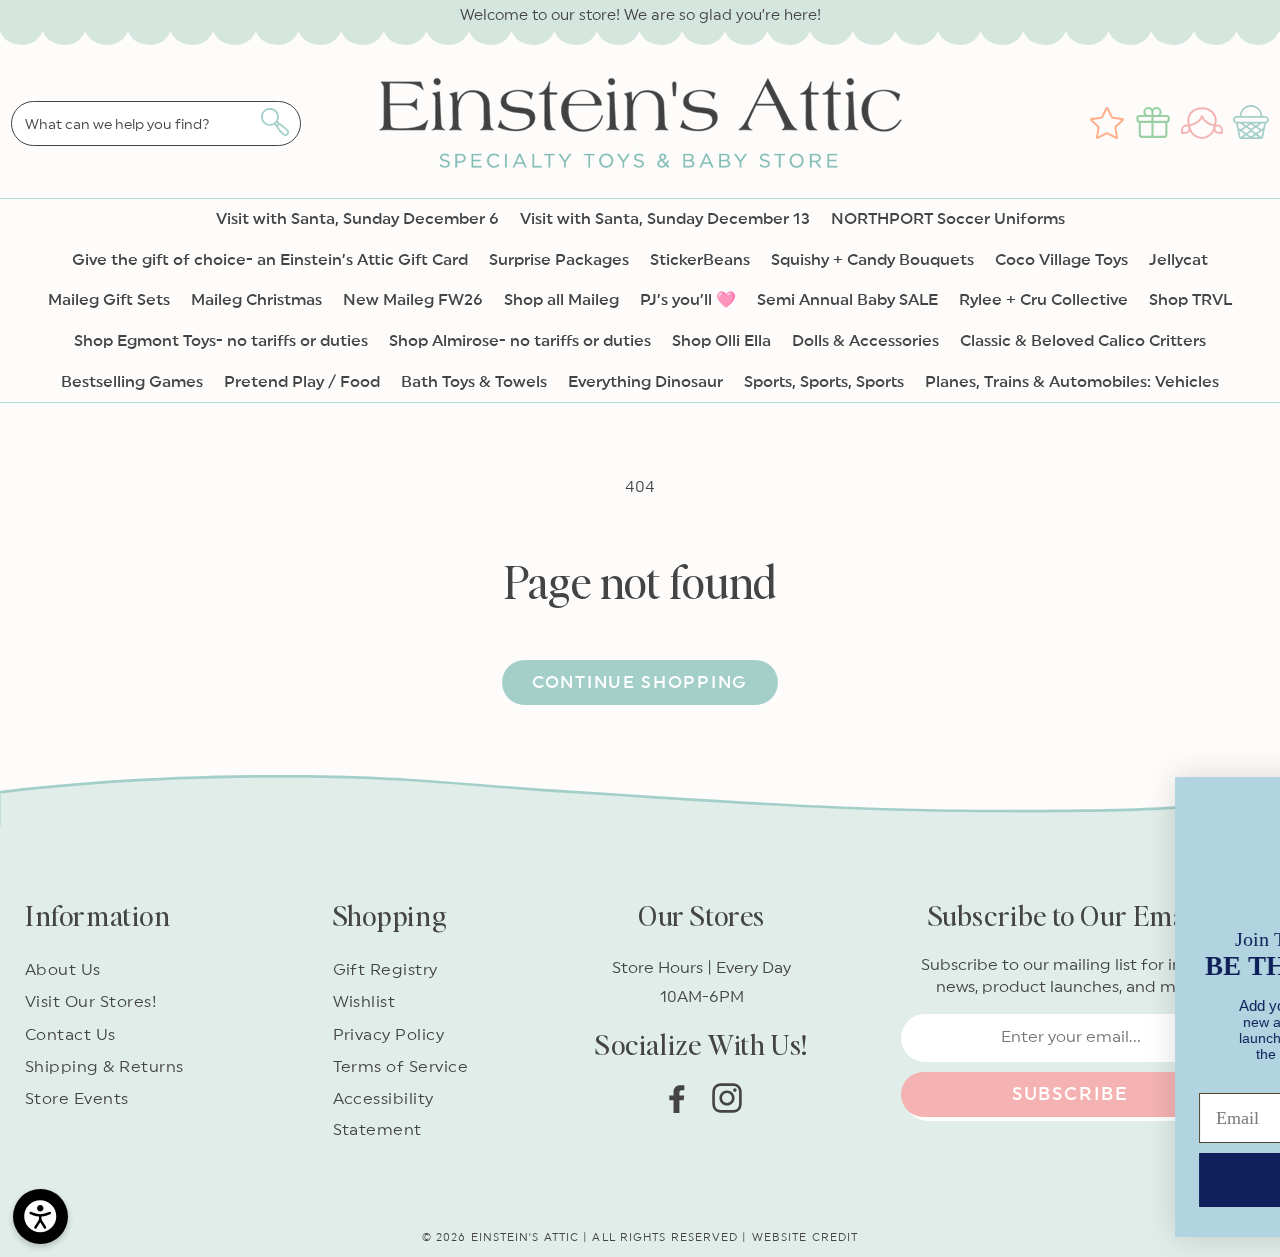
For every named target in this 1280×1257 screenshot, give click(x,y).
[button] (1253, 123)
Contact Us (70, 1035)
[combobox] (156, 123)
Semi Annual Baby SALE (847, 300)
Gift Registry (385, 970)
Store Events (77, 1099)
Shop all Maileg (561, 300)
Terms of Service (401, 1067)
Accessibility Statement (383, 1114)
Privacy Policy (389, 1035)
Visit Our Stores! (91, 1002)
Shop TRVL (1190, 300)
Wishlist (364, 1002)
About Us (63, 970)
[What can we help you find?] (274, 122)
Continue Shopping (640, 682)
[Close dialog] (1240, 775)
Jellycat (1178, 260)
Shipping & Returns (104, 1067)
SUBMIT (681, 1166)
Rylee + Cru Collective (1043, 300)
